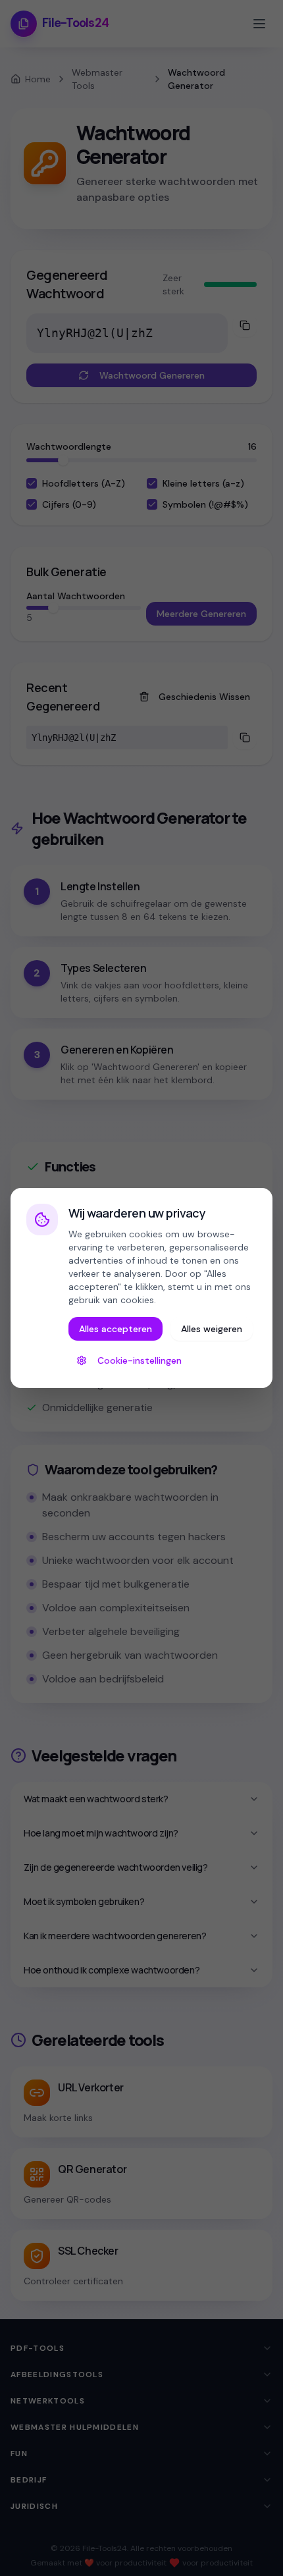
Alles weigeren (212, 1329)
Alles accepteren (116, 1329)
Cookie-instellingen (140, 1360)
